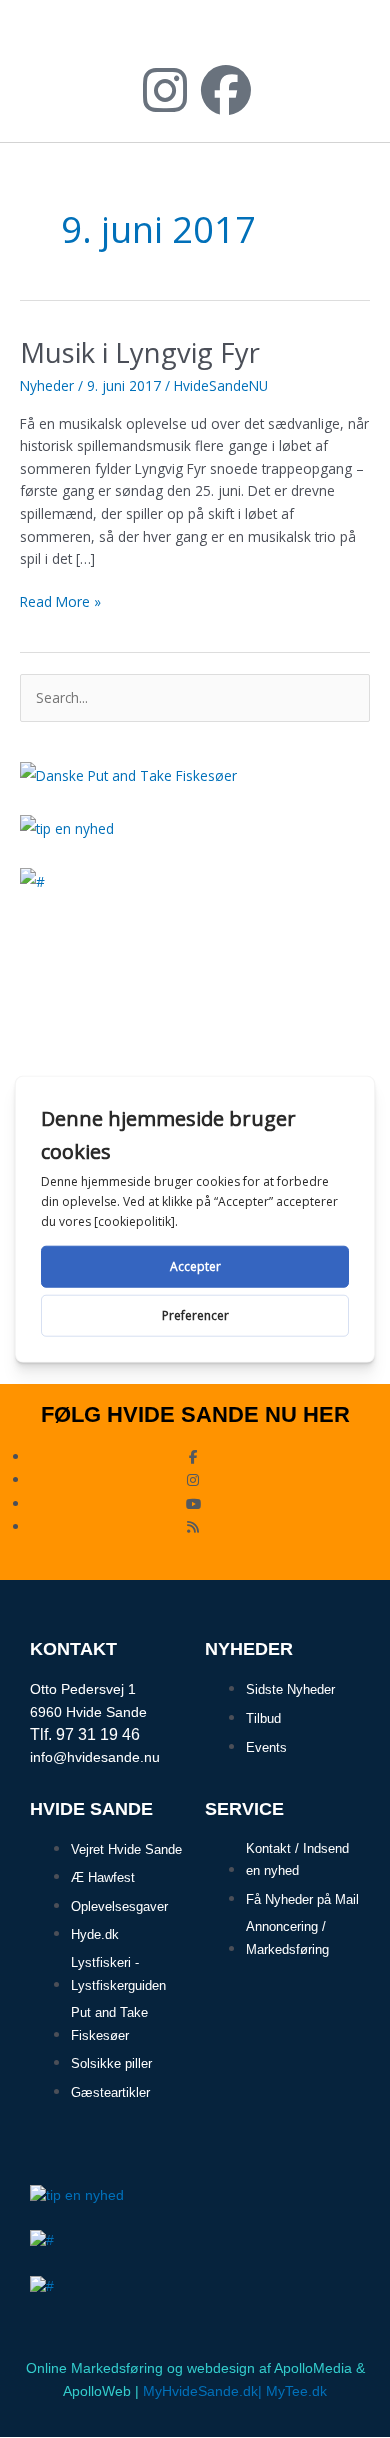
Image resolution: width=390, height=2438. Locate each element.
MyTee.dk (296, 2391)
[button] (351, 42)
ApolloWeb (97, 2391)
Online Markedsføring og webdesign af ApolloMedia (189, 2368)
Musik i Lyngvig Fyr (140, 352)
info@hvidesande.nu (95, 1757)
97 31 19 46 (98, 1734)
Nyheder (47, 385)
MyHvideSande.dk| (202, 2391)
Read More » (60, 601)
